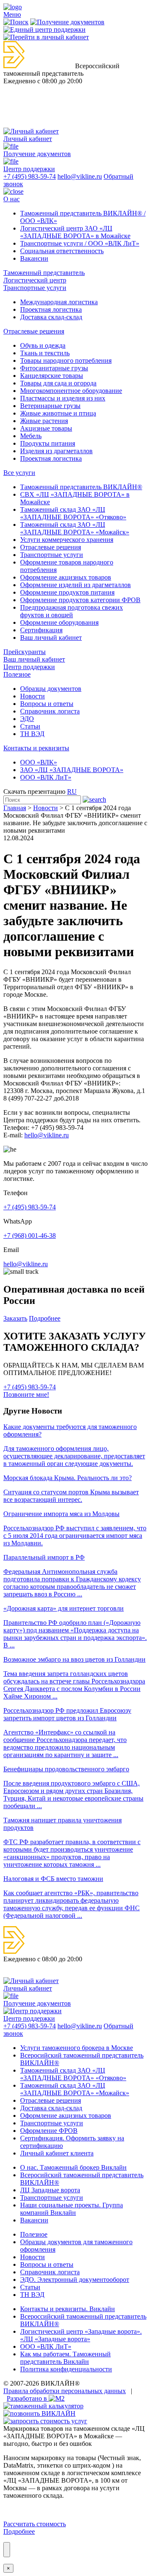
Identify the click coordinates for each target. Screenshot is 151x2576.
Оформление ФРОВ (49, 2131)
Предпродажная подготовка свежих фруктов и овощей (72, 611)
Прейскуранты (25, 652)
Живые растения (44, 421)
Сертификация (41, 630)
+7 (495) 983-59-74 (30, 176)
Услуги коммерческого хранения (67, 540)
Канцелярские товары (52, 376)
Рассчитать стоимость (35, 2524)
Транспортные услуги (35, 288)
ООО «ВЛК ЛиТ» (46, 777)
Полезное (17, 674)
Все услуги (19, 473)
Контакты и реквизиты (36, 748)
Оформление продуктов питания (67, 592)
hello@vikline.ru (80, 176)
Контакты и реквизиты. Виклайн (68, 2309)
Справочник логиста (50, 711)
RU (72, 792)
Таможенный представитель (44, 273)
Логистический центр (35, 280)
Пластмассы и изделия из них (63, 398)
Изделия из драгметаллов (56, 451)
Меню (12, 14)
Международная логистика (59, 302)
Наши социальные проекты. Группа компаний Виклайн (72, 2209)
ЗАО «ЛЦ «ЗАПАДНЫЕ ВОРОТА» (72, 770)
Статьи (30, 726)
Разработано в (28, 2398)
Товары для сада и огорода (58, 383)
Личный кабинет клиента (57, 2153)
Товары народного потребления (66, 360)
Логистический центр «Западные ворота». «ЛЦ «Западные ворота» (81, 2335)
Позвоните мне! (26, 1394)
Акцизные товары (46, 428)
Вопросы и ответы (47, 704)
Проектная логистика (51, 309)
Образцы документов (51, 689)
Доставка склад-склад (51, 317)
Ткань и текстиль (45, 353)
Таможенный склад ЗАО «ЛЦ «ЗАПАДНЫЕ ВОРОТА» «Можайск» (75, 528)
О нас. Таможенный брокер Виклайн (73, 2167)
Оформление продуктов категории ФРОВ (80, 600)
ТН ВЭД (32, 734)
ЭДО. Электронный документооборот (75, 2280)
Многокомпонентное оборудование (71, 391)
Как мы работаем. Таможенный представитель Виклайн (65, 2358)
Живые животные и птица (58, 413)
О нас (12, 199)
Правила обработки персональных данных (65, 2391)
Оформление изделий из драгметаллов (75, 585)
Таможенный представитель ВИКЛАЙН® (81, 487)
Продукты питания (48, 443)
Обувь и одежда (43, 345)
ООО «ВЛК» (39, 762)
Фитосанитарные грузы (54, 368)
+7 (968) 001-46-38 (30, 1235)
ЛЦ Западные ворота (50, 2190)
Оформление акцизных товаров (66, 577)
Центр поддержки (29, 667)
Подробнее (45, 1318)
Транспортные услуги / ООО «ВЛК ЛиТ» (80, 243)
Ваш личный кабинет (51, 638)
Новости (33, 696)
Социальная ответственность (62, 251)
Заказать (15, 1318)
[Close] (7, 2550)
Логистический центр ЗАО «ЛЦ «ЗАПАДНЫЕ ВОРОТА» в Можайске (75, 232)
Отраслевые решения (34, 331)
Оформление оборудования (59, 622)
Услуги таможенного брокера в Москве (77, 2048)
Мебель (31, 436)
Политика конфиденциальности (66, 2369)
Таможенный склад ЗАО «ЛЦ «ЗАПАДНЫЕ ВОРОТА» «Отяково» (73, 513)
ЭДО (27, 719)
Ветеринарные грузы (50, 406)
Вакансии (34, 258)
